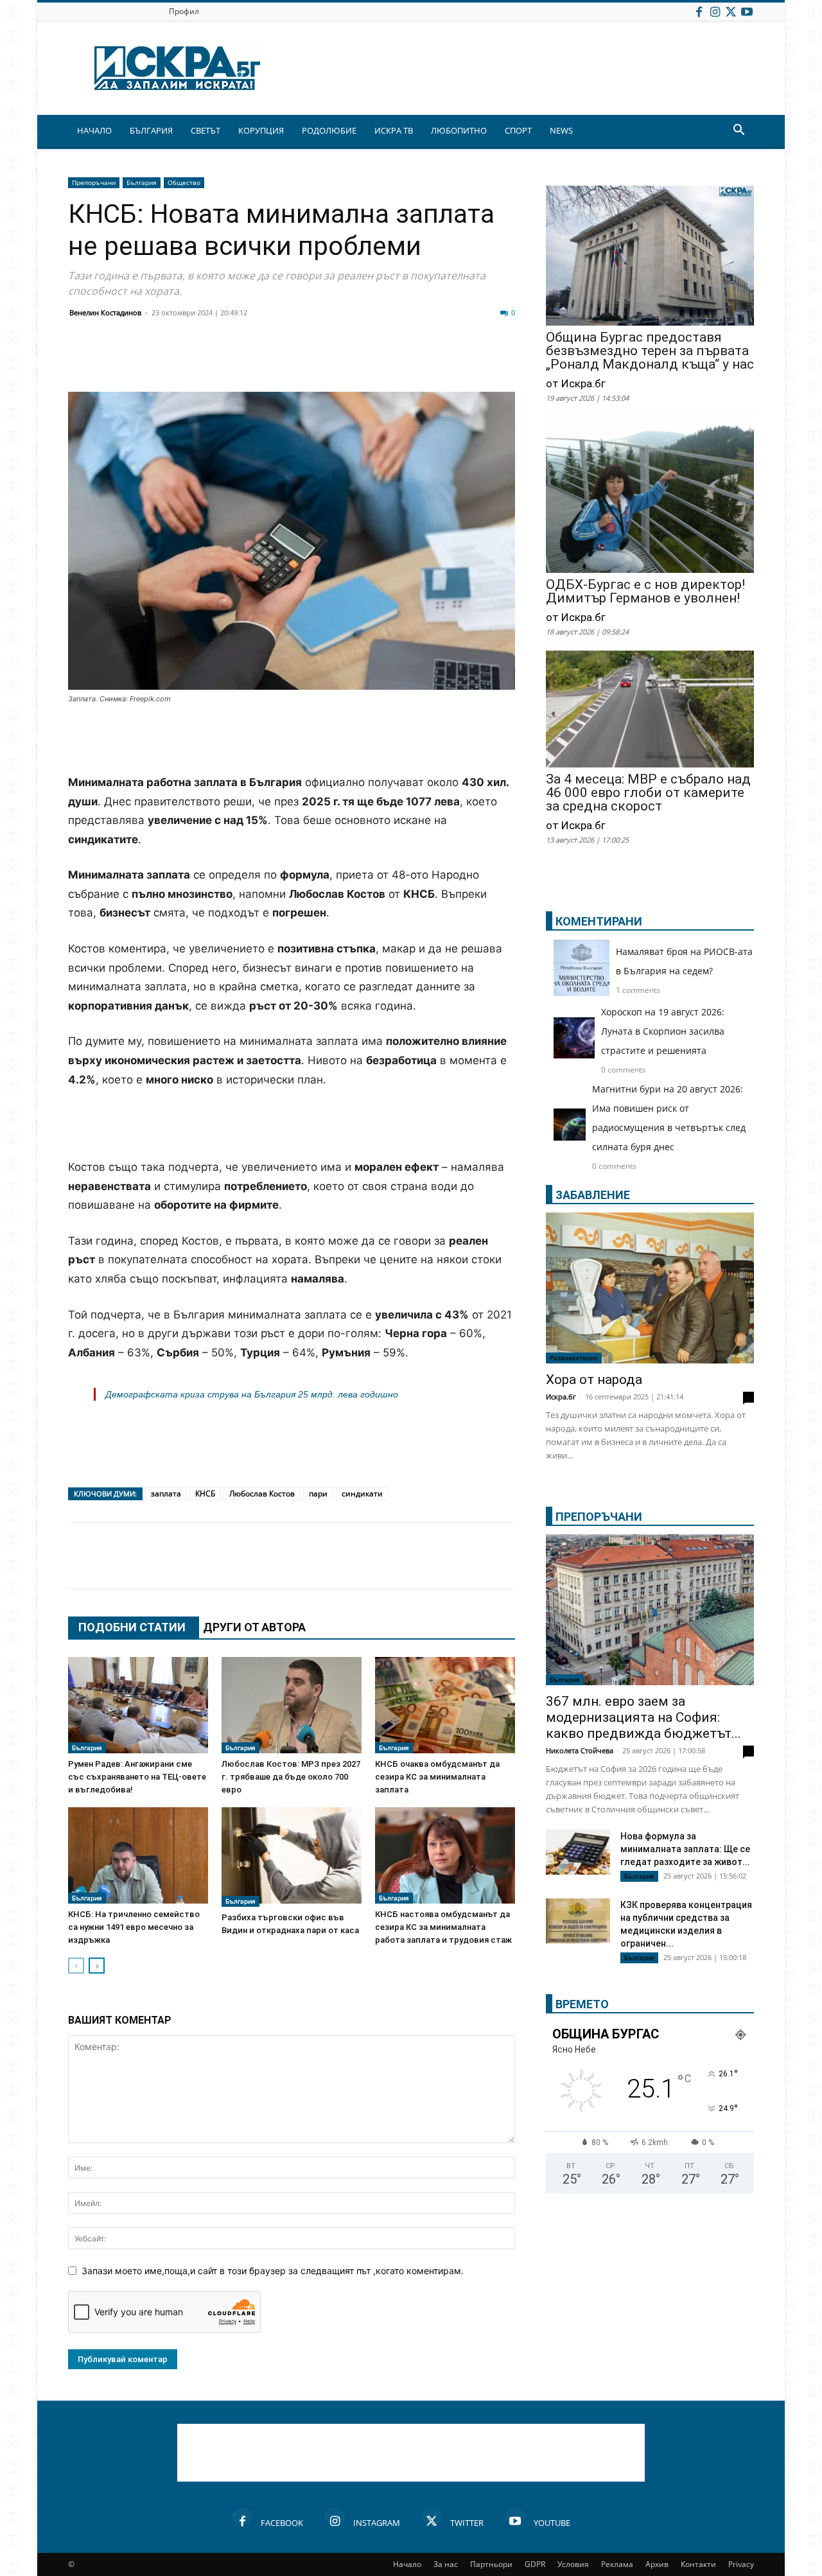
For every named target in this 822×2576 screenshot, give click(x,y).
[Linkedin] (207, 361)
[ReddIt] (239, 361)
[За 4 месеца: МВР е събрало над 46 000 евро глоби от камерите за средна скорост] (650, 710)
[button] (739, 131)
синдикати (362, 1494)
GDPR (535, 2564)
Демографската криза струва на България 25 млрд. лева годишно (252, 1394)
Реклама (617, 2564)
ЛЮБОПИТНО (459, 130)
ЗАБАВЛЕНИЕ (593, 1195)
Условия (573, 2564)
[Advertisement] (292, 740)
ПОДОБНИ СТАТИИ (132, 1627)
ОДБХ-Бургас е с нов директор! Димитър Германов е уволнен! (645, 591)
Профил (184, 11)
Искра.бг (561, 1397)
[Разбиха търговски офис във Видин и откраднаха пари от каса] (292, 1857)
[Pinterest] (399, 361)
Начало (407, 2564)
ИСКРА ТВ (394, 130)
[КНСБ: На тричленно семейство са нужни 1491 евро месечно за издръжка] (138, 1855)
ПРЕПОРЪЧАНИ (599, 1517)
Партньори (491, 2564)
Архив (657, 2564)
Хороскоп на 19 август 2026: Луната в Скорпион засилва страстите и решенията (663, 1031)
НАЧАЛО (94, 130)
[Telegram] (367, 361)
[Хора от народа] (650, 1288)
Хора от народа (594, 1380)
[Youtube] (747, 11)
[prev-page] (76, 1966)
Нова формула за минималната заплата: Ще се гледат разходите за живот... (685, 1849)
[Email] (271, 361)
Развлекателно (574, 1358)
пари (318, 1494)
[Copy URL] (432, 361)
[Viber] (335, 361)
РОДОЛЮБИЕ (329, 130)
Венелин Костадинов (105, 312)
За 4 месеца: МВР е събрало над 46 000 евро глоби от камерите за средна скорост (648, 793)
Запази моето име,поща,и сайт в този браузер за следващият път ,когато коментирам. (273, 2271)
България (142, 182)
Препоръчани (94, 182)
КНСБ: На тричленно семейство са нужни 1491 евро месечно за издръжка (134, 1927)
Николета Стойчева (580, 1750)
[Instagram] (715, 11)
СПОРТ (518, 130)
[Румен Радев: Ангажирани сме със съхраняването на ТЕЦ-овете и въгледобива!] (138, 1705)
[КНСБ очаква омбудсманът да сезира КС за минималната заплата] (445, 1705)
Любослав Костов (262, 1494)
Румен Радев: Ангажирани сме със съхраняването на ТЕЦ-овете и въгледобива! (137, 1777)
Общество (184, 182)
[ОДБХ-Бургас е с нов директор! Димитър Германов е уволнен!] (650, 496)
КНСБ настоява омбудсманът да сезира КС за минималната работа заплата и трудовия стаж (443, 1927)
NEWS (561, 130)
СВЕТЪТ (205, 130)
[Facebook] (699, 11)
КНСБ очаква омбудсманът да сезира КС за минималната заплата (437, 1777)
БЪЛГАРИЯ (151, 130)
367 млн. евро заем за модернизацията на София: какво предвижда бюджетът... (643, 1717)
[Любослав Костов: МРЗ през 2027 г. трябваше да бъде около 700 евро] (292, 1705)
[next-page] (97, 1966)
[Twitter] (731, 11)
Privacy (741, 2564)
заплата (166, 1494)
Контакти (698, 2564)
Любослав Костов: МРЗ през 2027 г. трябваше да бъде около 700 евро (291, 1777)
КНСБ (205, 1494)
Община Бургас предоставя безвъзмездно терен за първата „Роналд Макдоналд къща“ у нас (650, 351)
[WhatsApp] (303, 361)
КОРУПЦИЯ (261, 130)
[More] (464, 361)
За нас (446, 2564)
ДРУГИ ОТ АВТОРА (254, 1627)
